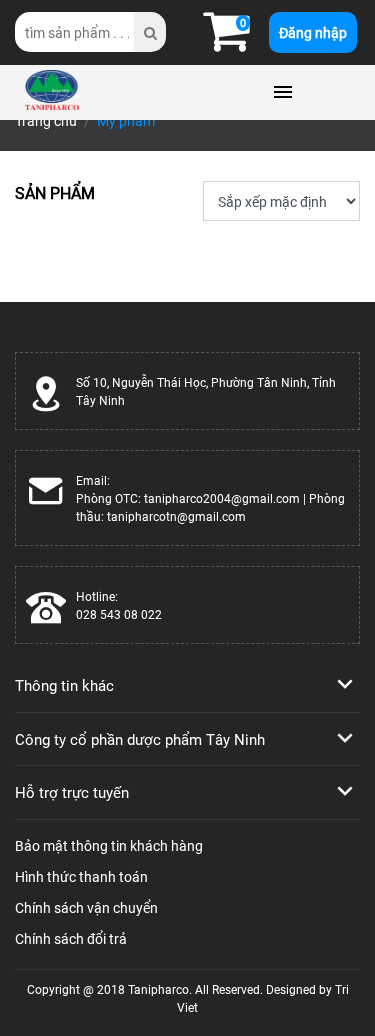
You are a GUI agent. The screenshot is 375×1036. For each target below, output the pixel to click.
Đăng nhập (313, 32)
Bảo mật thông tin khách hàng (109, 845)
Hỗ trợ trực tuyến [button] (72, 792)
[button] (226, 42)
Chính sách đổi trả (71, 938)
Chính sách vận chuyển (86, 907)
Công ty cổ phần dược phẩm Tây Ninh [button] (140, 739)
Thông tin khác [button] (64, 685)
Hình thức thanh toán (81, 876)
